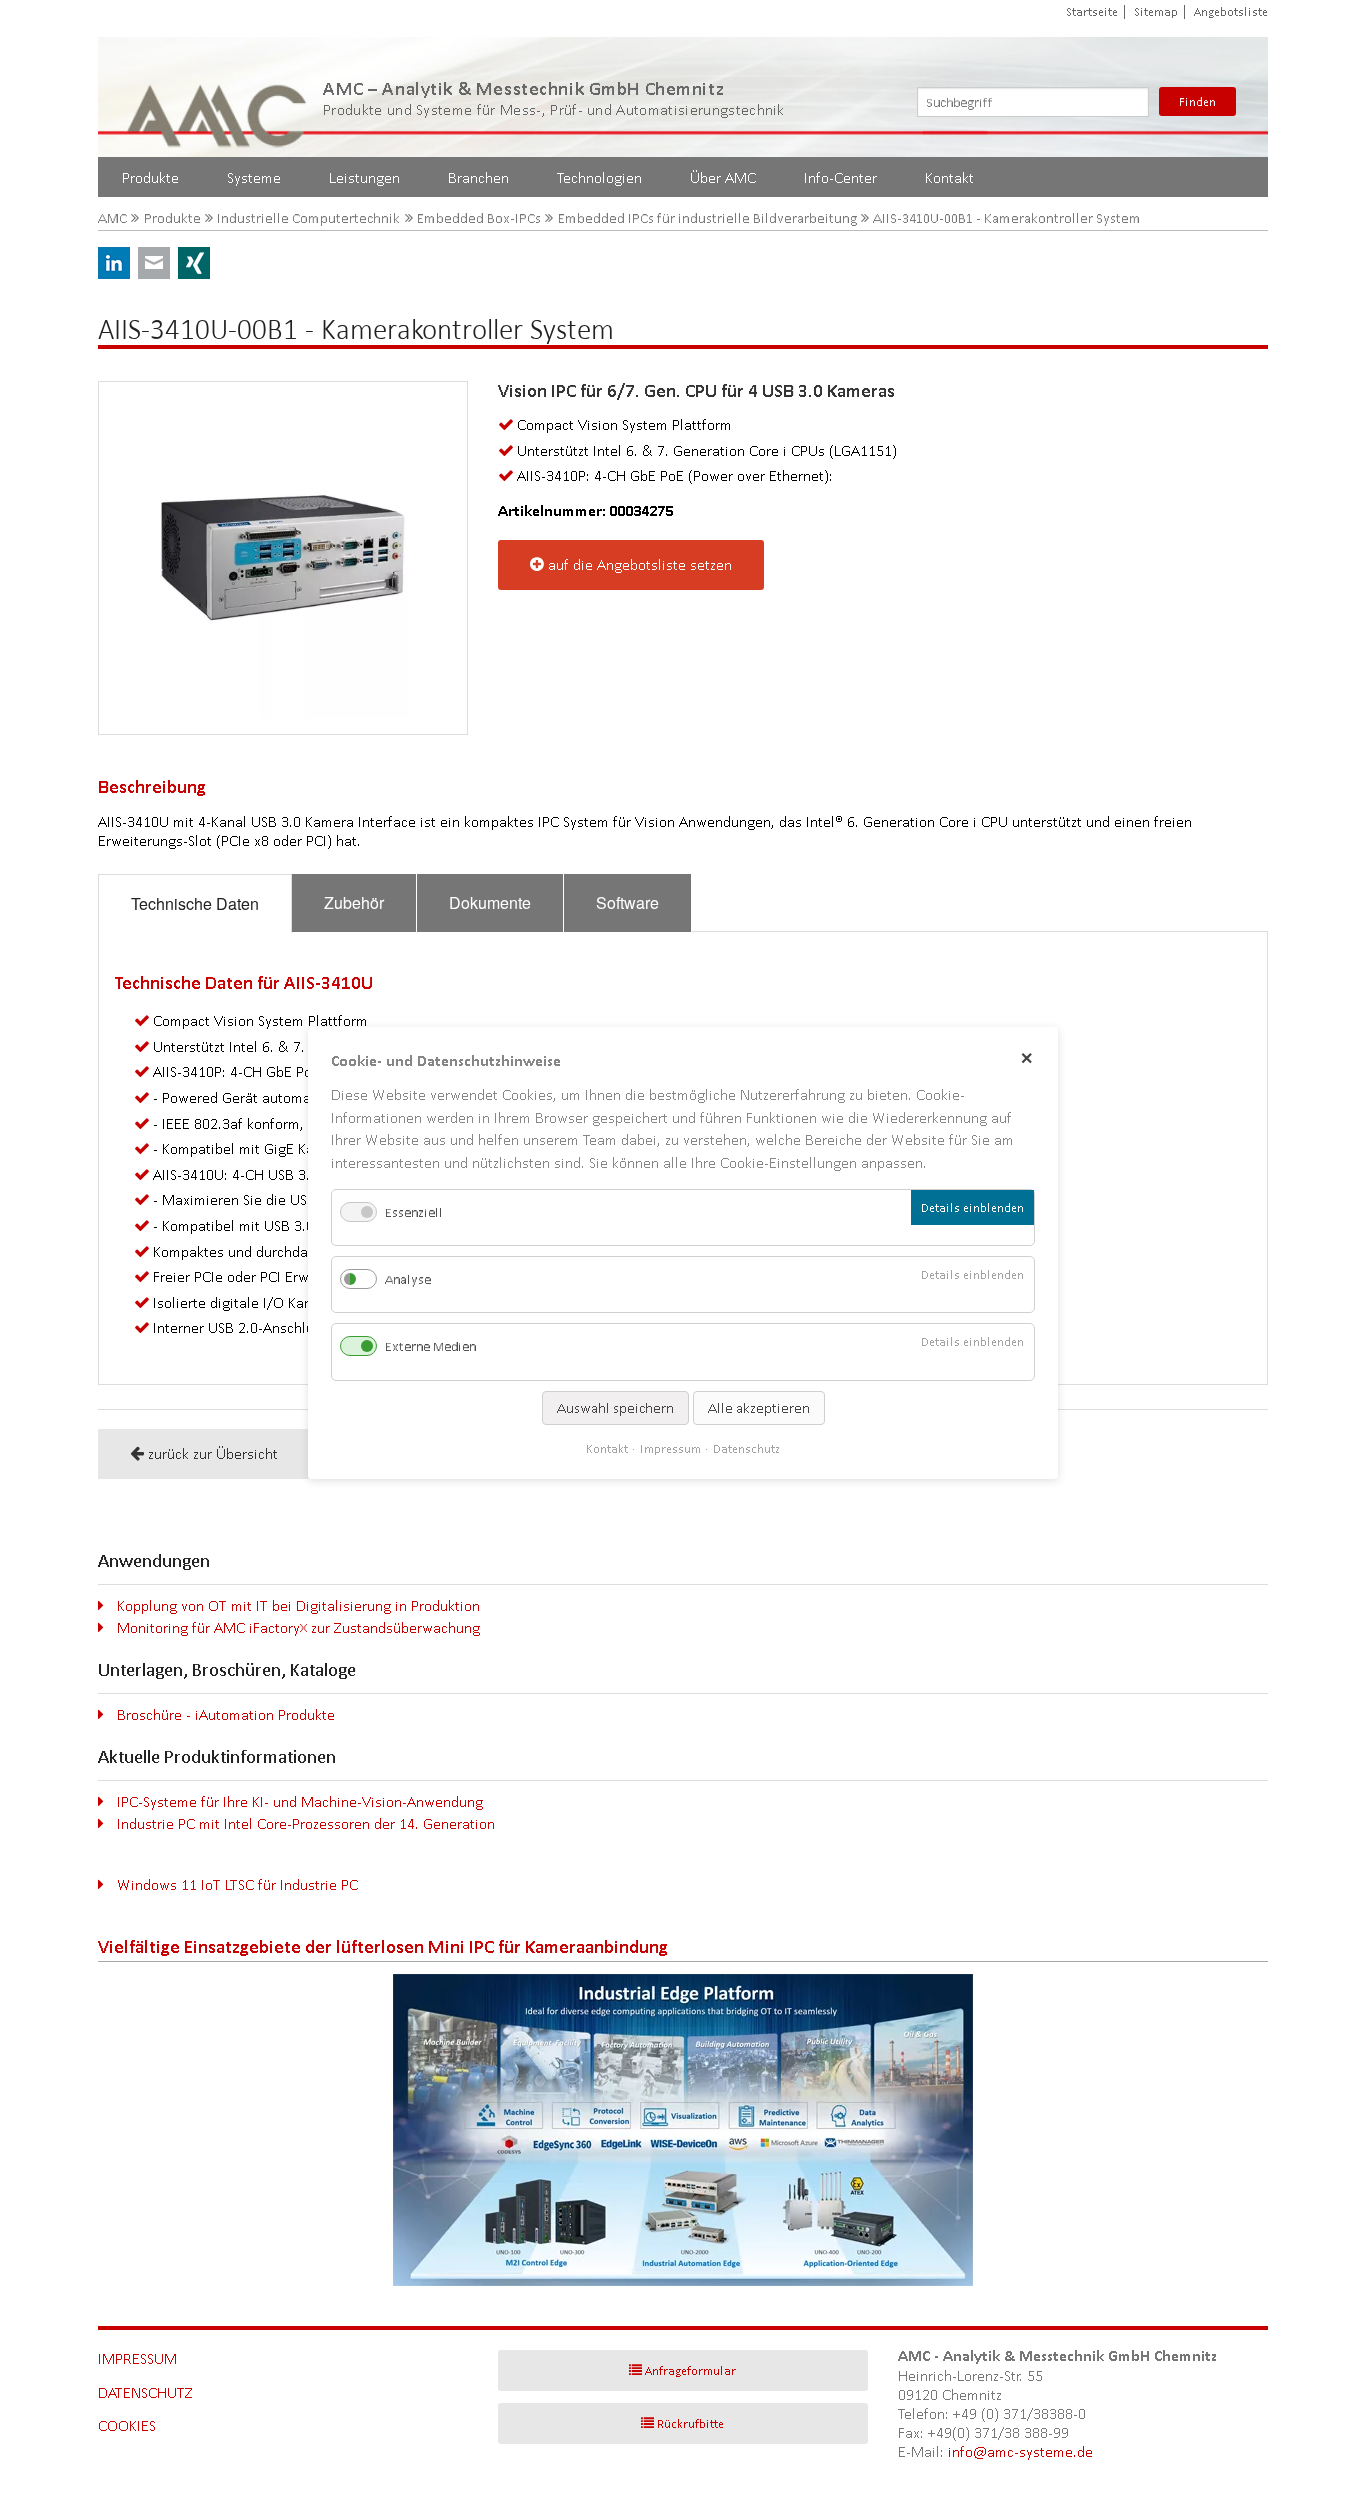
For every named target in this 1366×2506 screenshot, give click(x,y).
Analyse (408, 1279)
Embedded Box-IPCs (479, 218)
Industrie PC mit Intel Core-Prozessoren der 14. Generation (306, 1823)
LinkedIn (114, 263)
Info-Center (840, 177)
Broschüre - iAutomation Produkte (226, 1714)
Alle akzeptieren (759, 1408)
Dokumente (490, 902)
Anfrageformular (690, 2370)
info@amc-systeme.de (1020, 2451)
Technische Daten (195, 903)
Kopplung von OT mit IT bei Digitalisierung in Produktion (298, 1605)
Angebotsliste (1231, 11)
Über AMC (723, 177)
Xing (194, 263)
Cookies (127, 2425)
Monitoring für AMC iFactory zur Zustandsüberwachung (298, 1627)
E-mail (154, 263)
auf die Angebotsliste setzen (640, 564)
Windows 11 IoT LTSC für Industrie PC (237, 1884)
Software (627, 902)
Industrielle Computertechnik (308, 218)
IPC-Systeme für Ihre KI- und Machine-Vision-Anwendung (300, 1801)
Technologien (599, 177)
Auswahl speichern (615, 1408)
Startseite (1092, 11)
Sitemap (1156, 11)
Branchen (478, 177)
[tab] (195, 903)
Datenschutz (145, 2392)
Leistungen (364, 177)
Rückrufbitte (690, 2423)
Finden (1197, 101)
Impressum (137, 2358)
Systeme (254, 177)
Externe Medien (430, 1347)
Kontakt (949, 177)
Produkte (150, 177)
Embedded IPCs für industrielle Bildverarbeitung (707, 218)
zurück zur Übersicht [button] (213, 1453)
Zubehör (354, 902)
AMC (112, 218)
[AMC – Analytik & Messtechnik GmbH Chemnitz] (218, 97)
